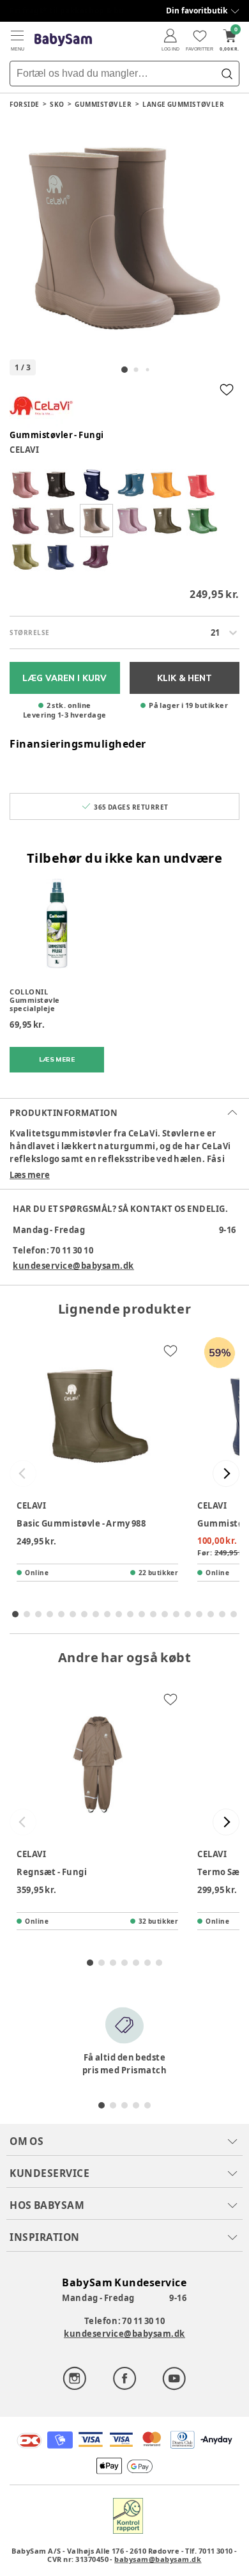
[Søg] (227, 74)
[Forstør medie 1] (124, 239)
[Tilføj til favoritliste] (227, 389)
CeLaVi (24, 450)
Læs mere (30, 1175)
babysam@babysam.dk (158, 2559)
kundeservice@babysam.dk (73, 1266)
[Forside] (63, 40)
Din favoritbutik (197, 11)
